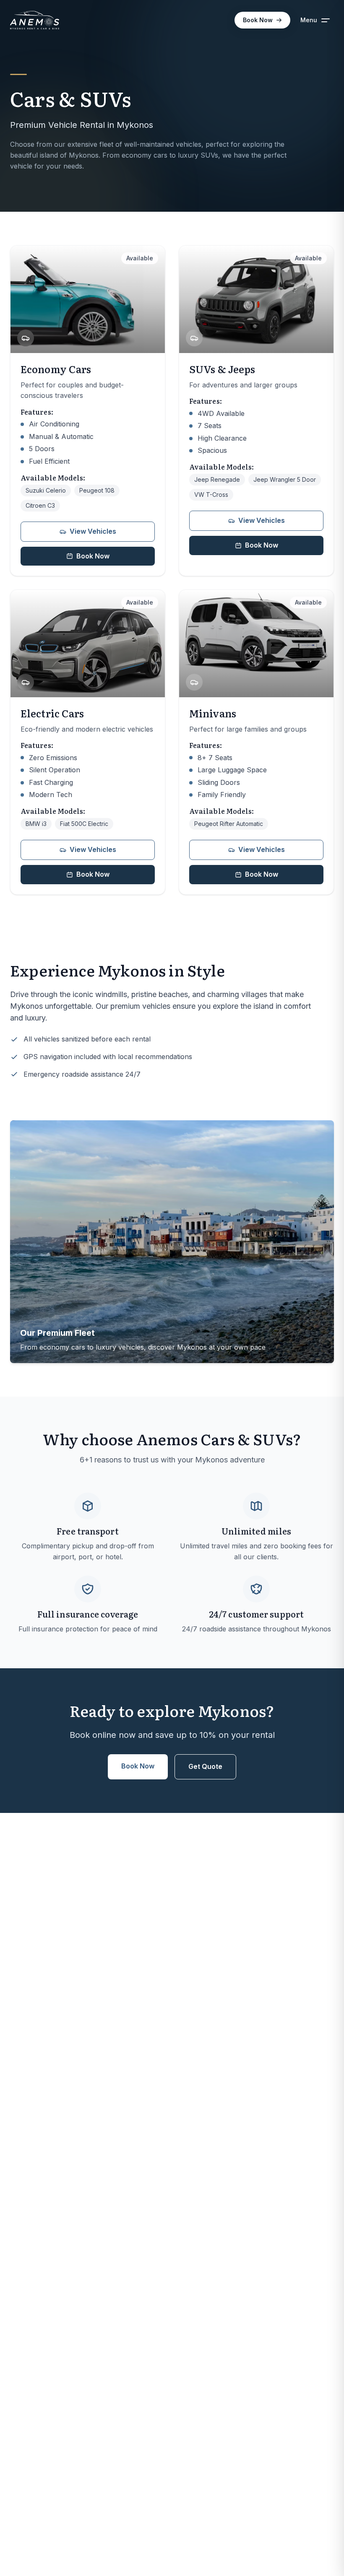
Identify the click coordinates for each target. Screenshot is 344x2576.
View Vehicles (93, 531)
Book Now (258, 20)
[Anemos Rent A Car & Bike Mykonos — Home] (35, 20)
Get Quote (205, 1766)
